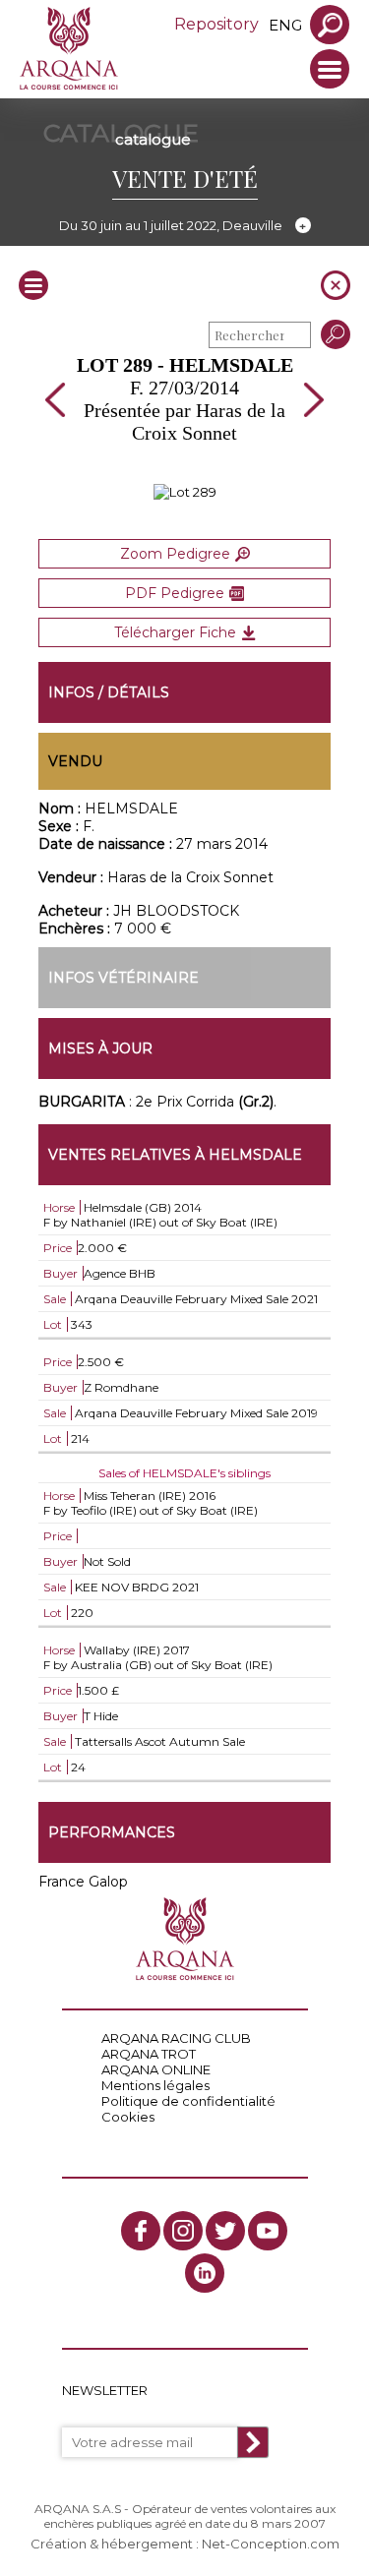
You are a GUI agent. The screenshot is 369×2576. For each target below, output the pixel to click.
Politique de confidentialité (188, 2101)
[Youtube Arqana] (268, 2231)
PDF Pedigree (175, 593)
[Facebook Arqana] (141, 2231)
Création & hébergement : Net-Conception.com (185, 2544)
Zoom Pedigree (175, 554)
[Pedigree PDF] (185, 492)
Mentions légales (155, 2085)
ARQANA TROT (149, 2054)
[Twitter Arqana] (225, 2231)
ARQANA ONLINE (156, 2069)
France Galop (83, 1882)
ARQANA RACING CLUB (176, 2038)
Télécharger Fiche (175, 632)
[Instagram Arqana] (183, 2231)
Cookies (128, 2117)
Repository (216, 24)
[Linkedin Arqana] (205, 2273)
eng (285, 25)
